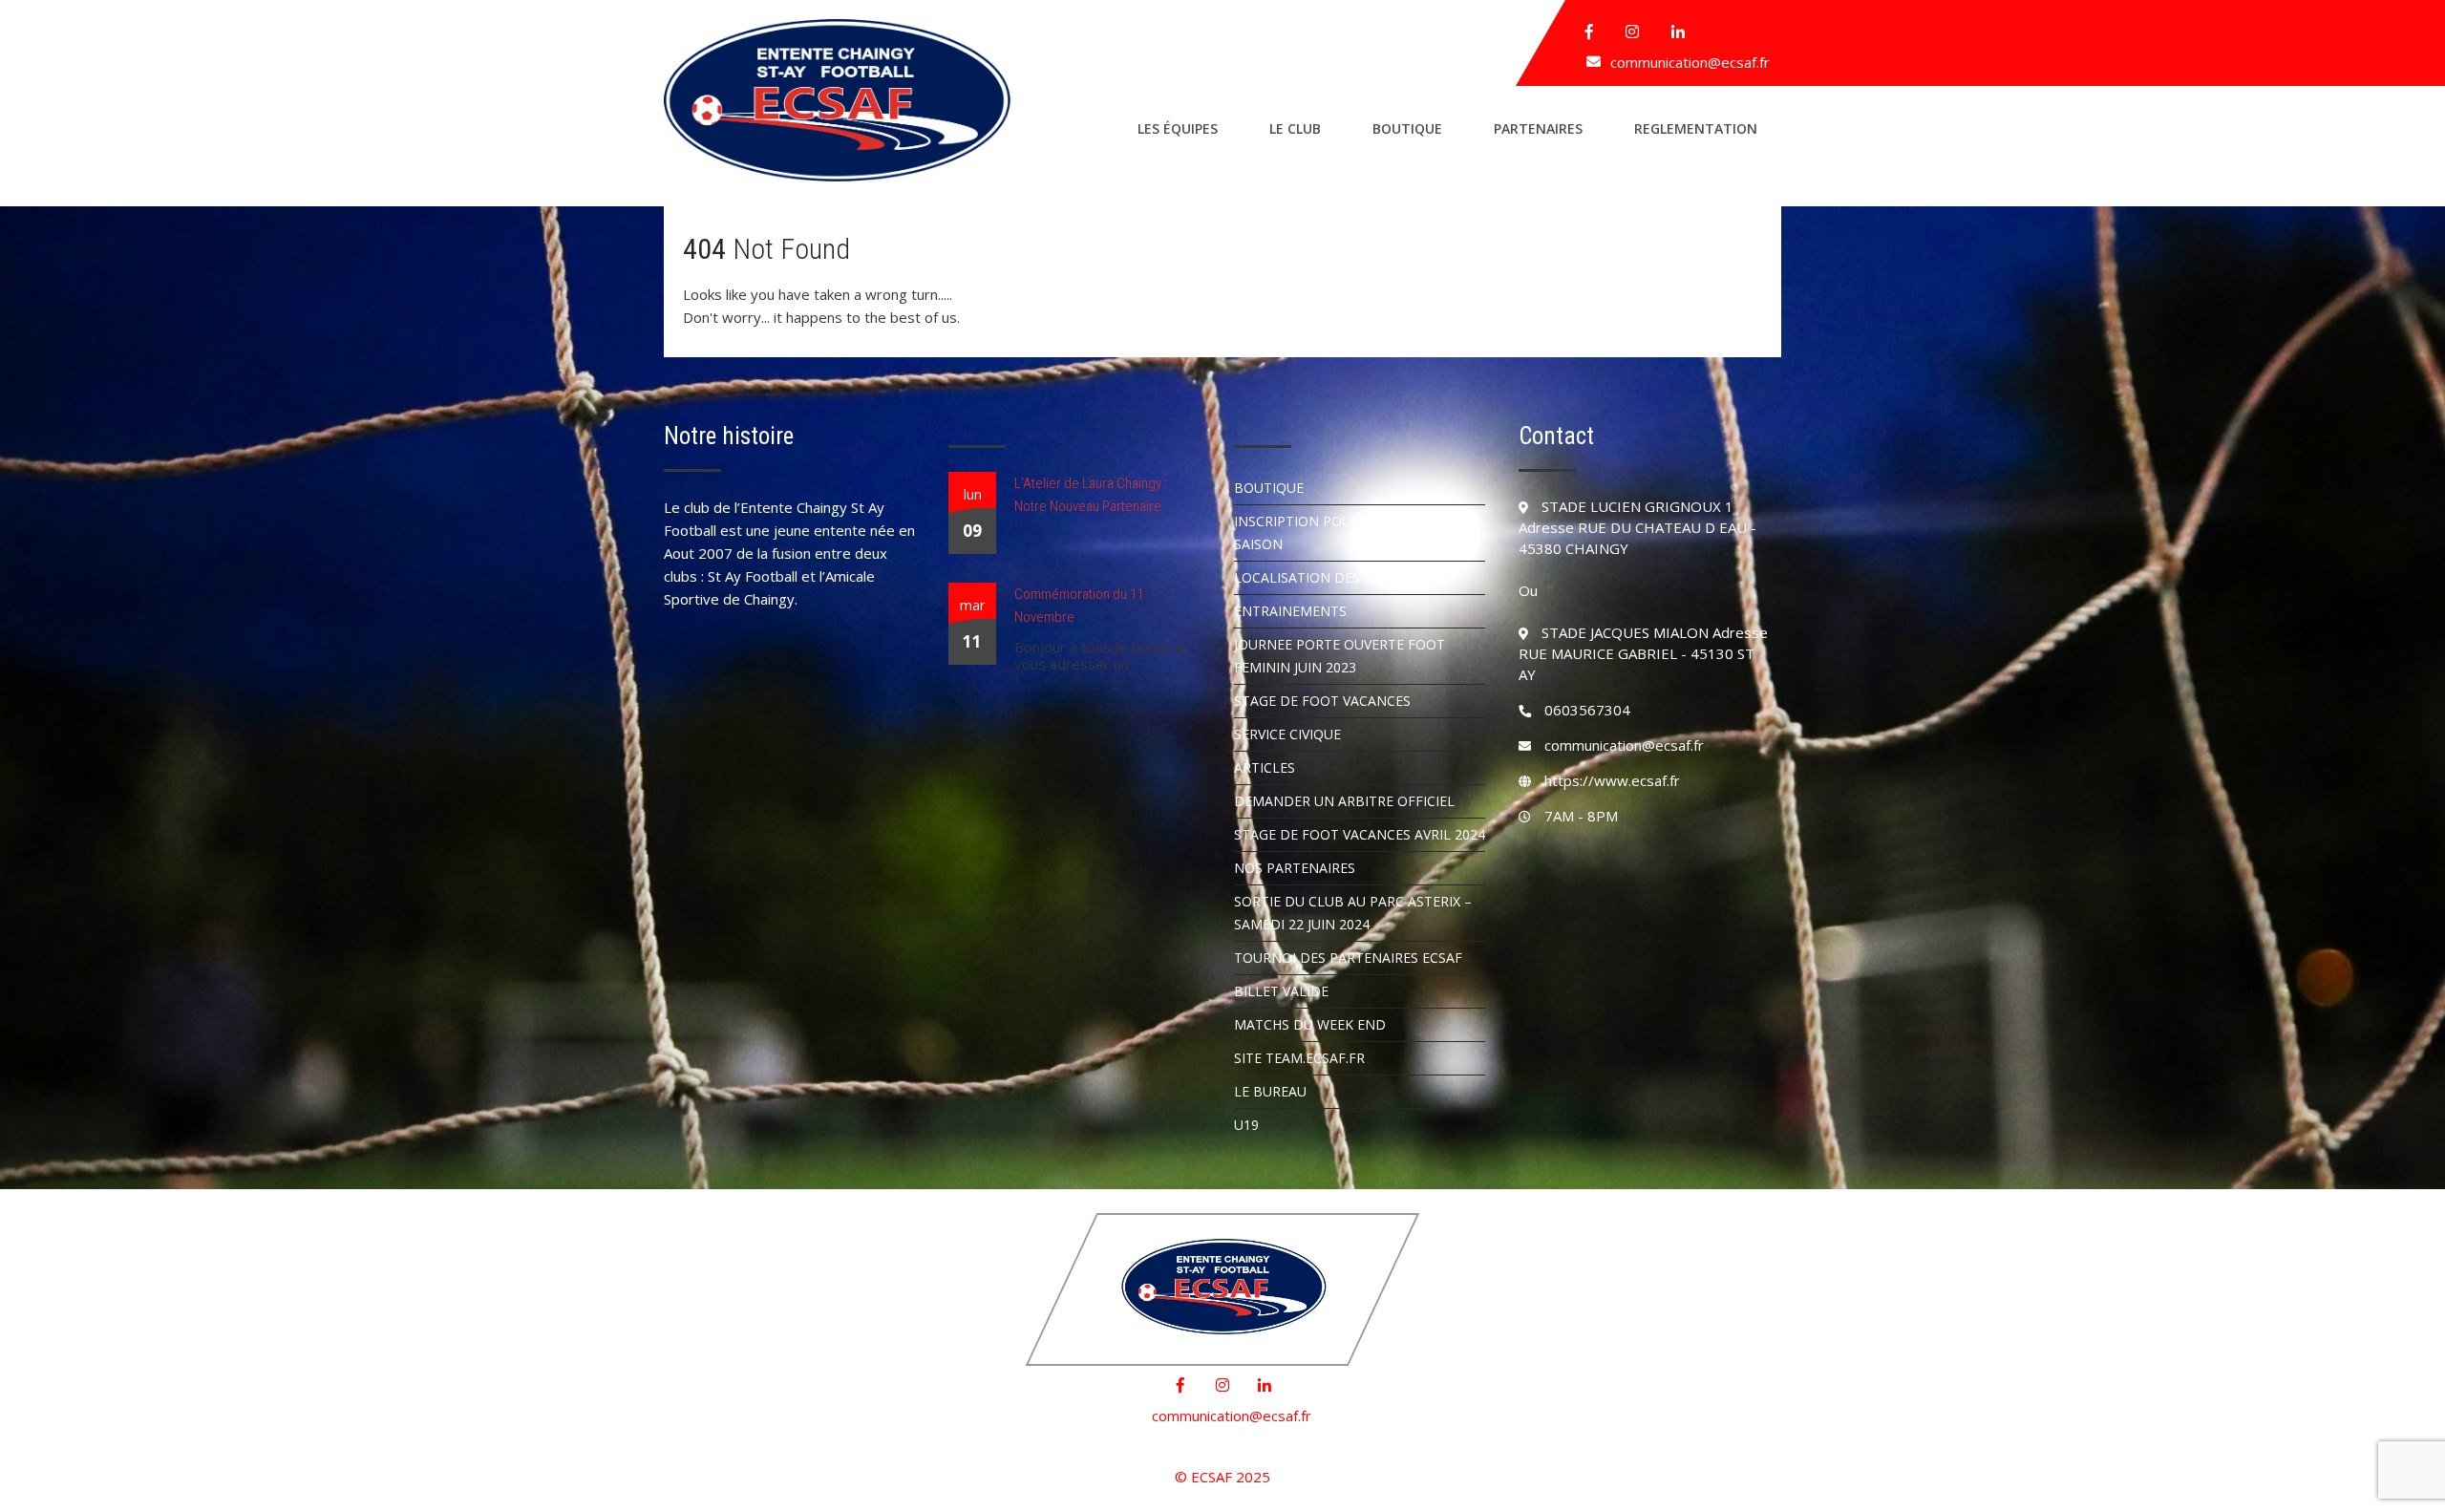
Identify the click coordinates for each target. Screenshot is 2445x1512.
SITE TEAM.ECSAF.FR (1299, 1058)
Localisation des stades (1324, 577)
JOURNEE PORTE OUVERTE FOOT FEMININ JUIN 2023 (1339, 656)
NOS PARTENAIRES (1295, 868)
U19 (1246, 1125)
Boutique (1407, 128)
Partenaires (1538, 128)
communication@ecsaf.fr (1690, 62)
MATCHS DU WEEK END (1310, 1024)
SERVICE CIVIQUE (1287, 734)
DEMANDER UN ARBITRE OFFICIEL (1344, 801)
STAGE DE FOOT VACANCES (1322, 701)
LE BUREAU (1270, 1091)
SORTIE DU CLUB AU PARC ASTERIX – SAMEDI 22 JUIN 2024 (1353, 913)
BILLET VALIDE (1281, 991)
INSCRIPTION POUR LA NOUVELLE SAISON (1343, 532)
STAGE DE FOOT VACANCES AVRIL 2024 (1360, 834)
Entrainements (1290, 611)
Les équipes (1178, 128)
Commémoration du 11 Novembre (1079, 606)
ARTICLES (1265, 767)
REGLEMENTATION (1696, 128)
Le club (1295, 128)
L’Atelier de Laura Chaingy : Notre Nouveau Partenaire (1091, 495)
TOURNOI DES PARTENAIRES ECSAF (1348, 958)
